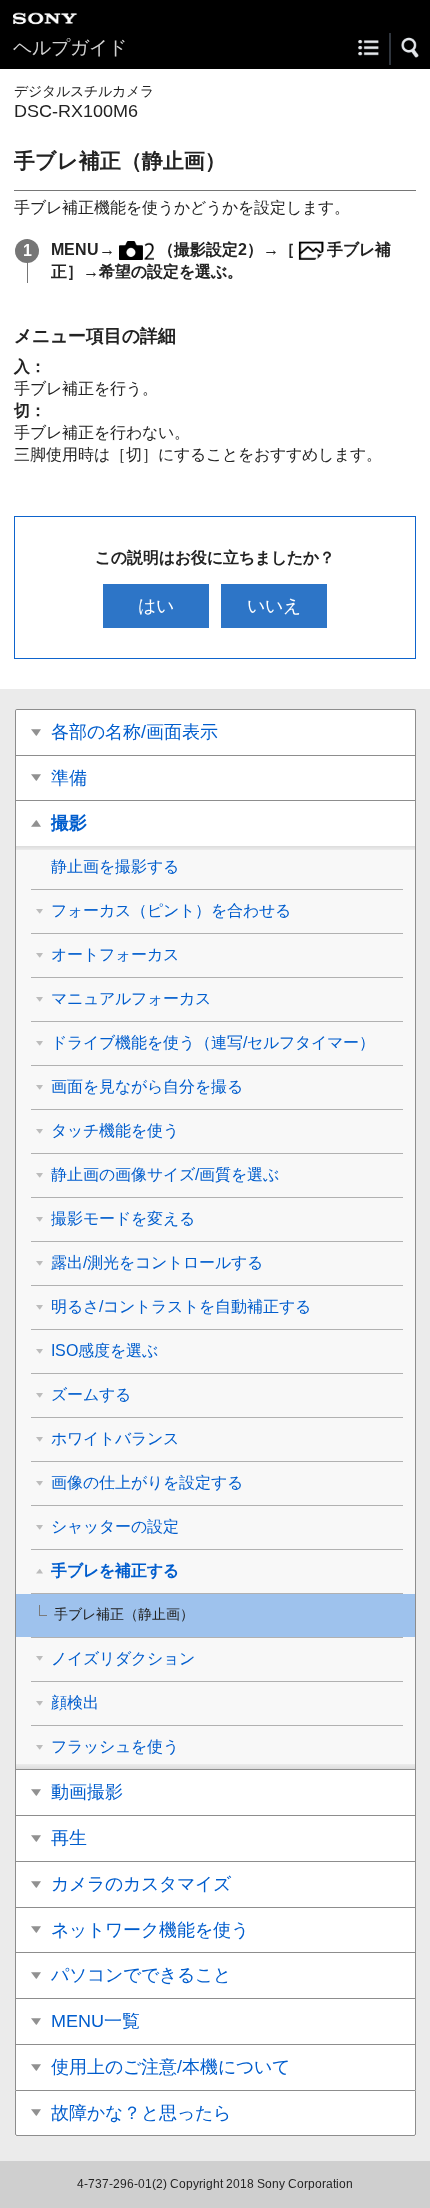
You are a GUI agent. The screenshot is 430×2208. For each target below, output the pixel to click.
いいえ (274, 606)
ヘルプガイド (70, 47)
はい (156, 606)
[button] (411, 48)
